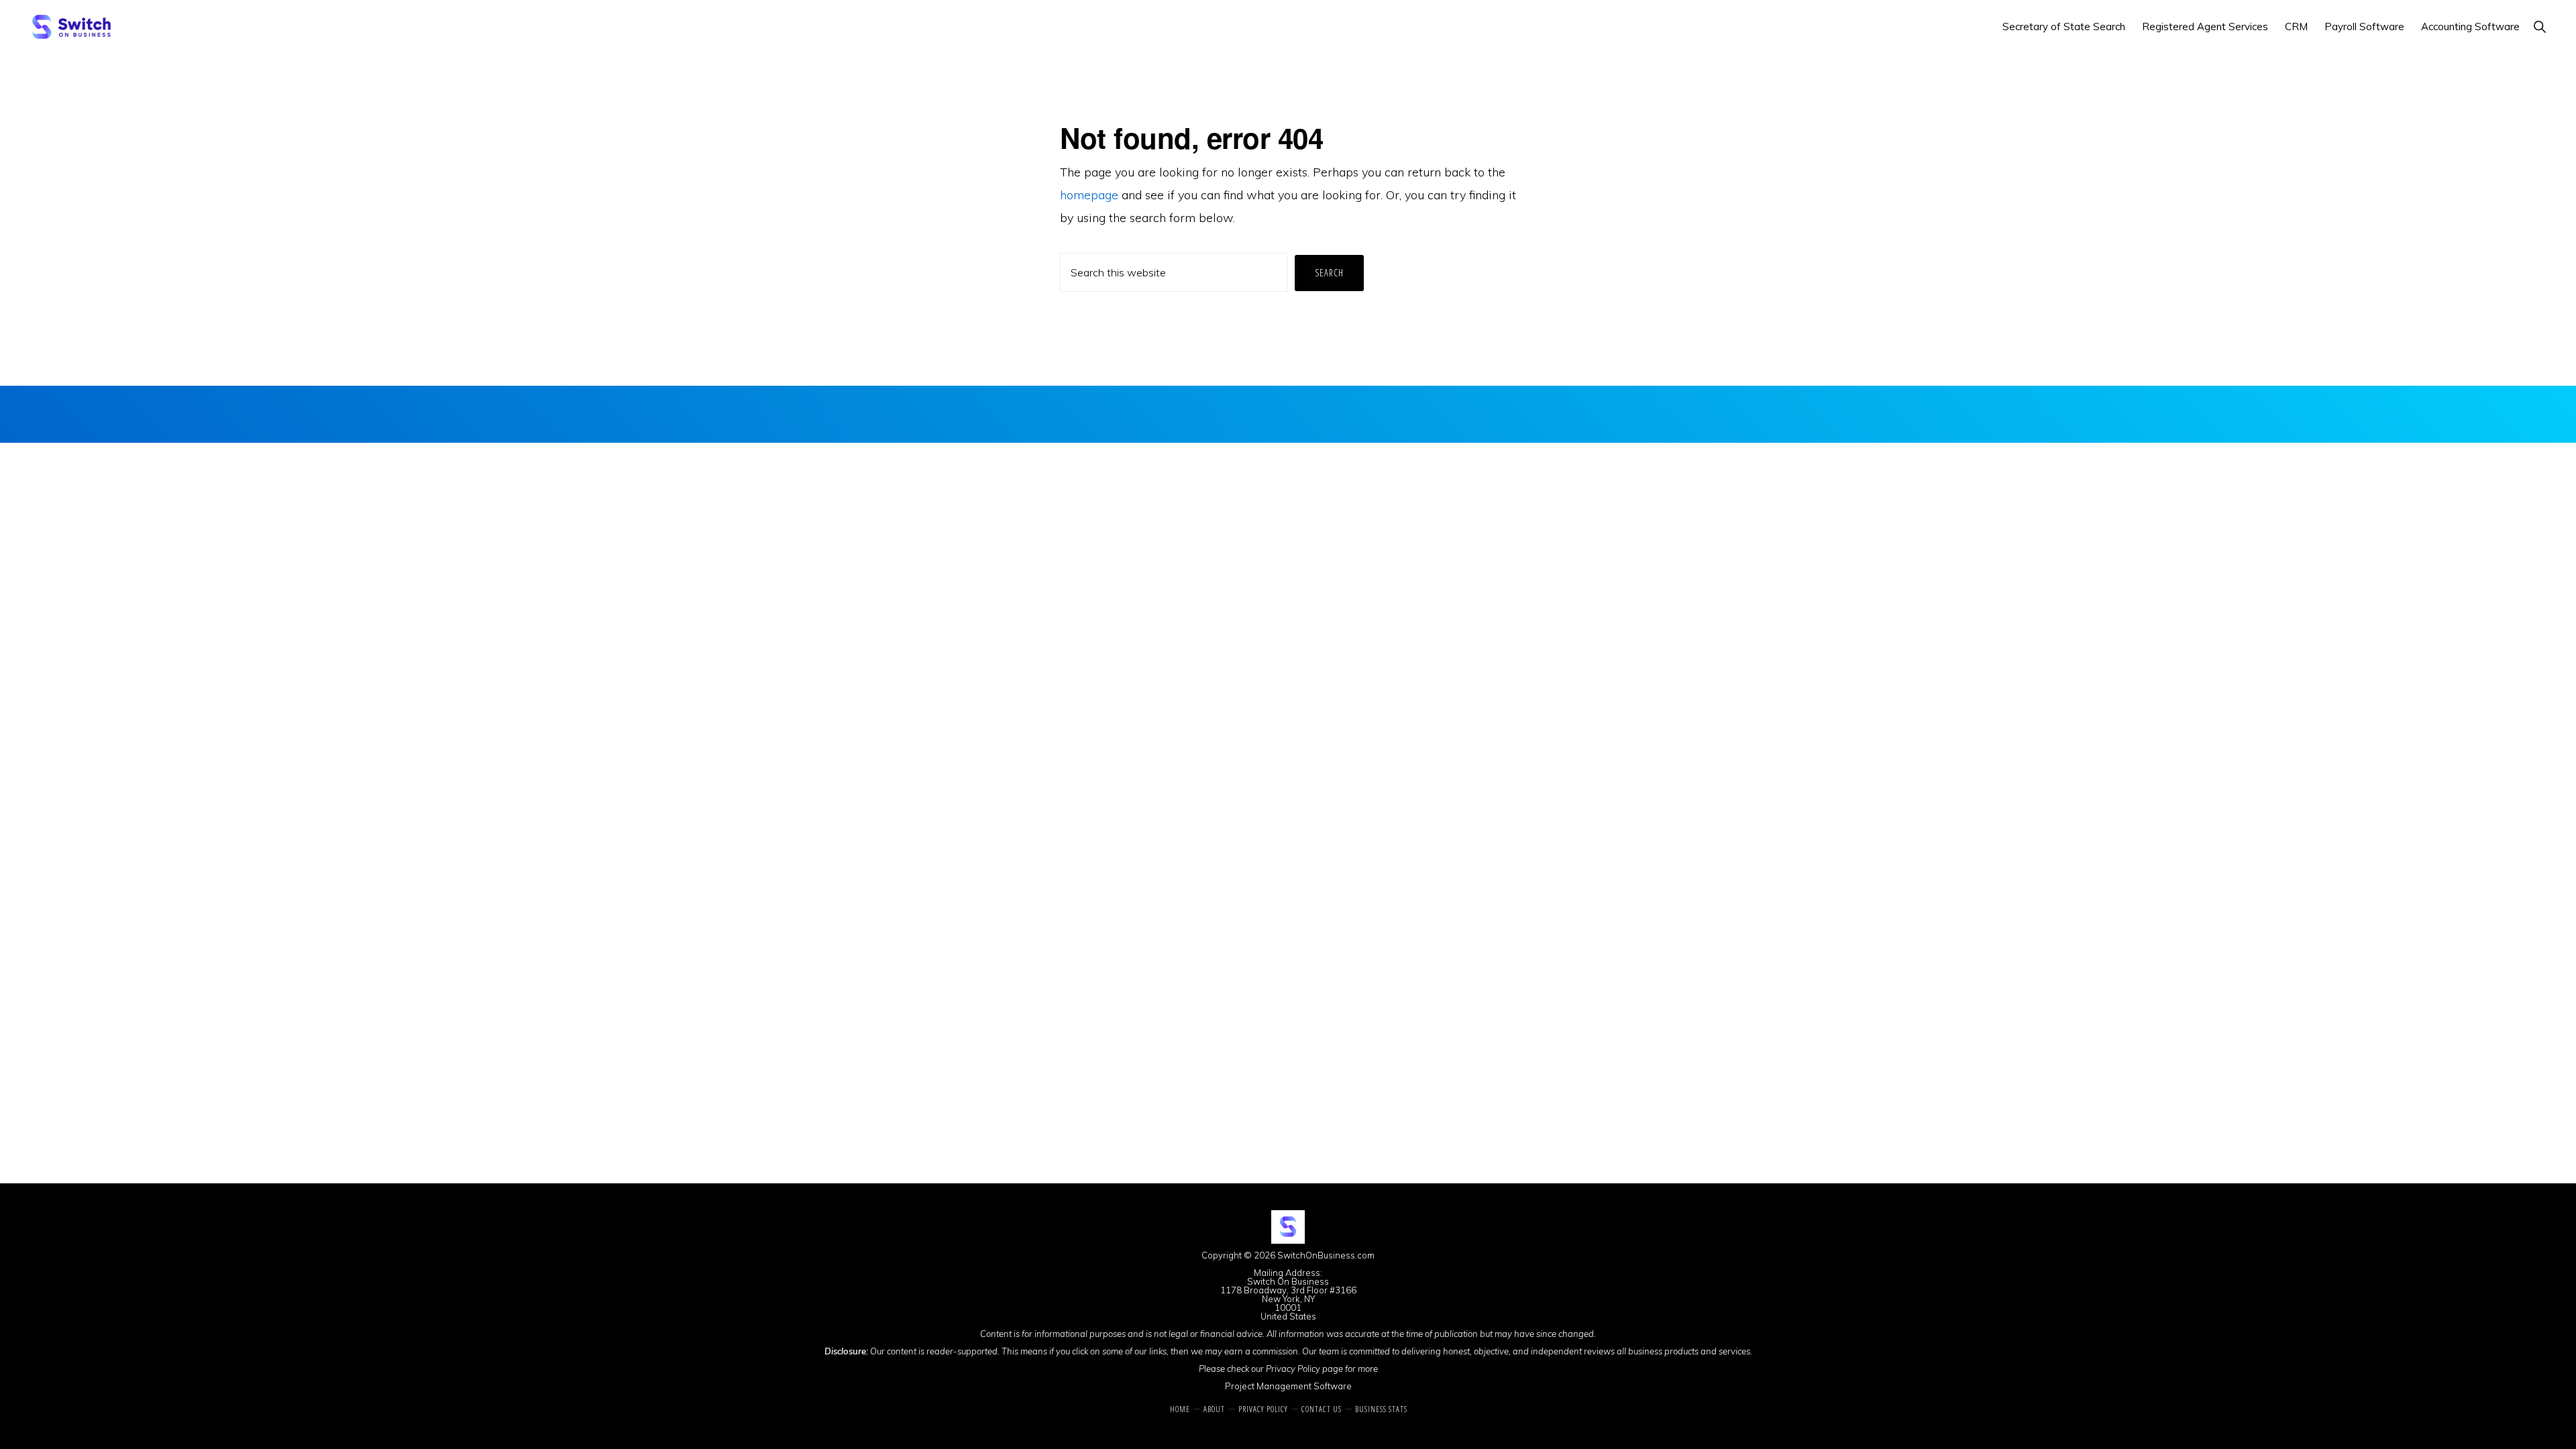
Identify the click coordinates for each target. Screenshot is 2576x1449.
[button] (2539, 26)
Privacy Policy (1293, 1368)
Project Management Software (1288, 1386)
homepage (1089, 195)
